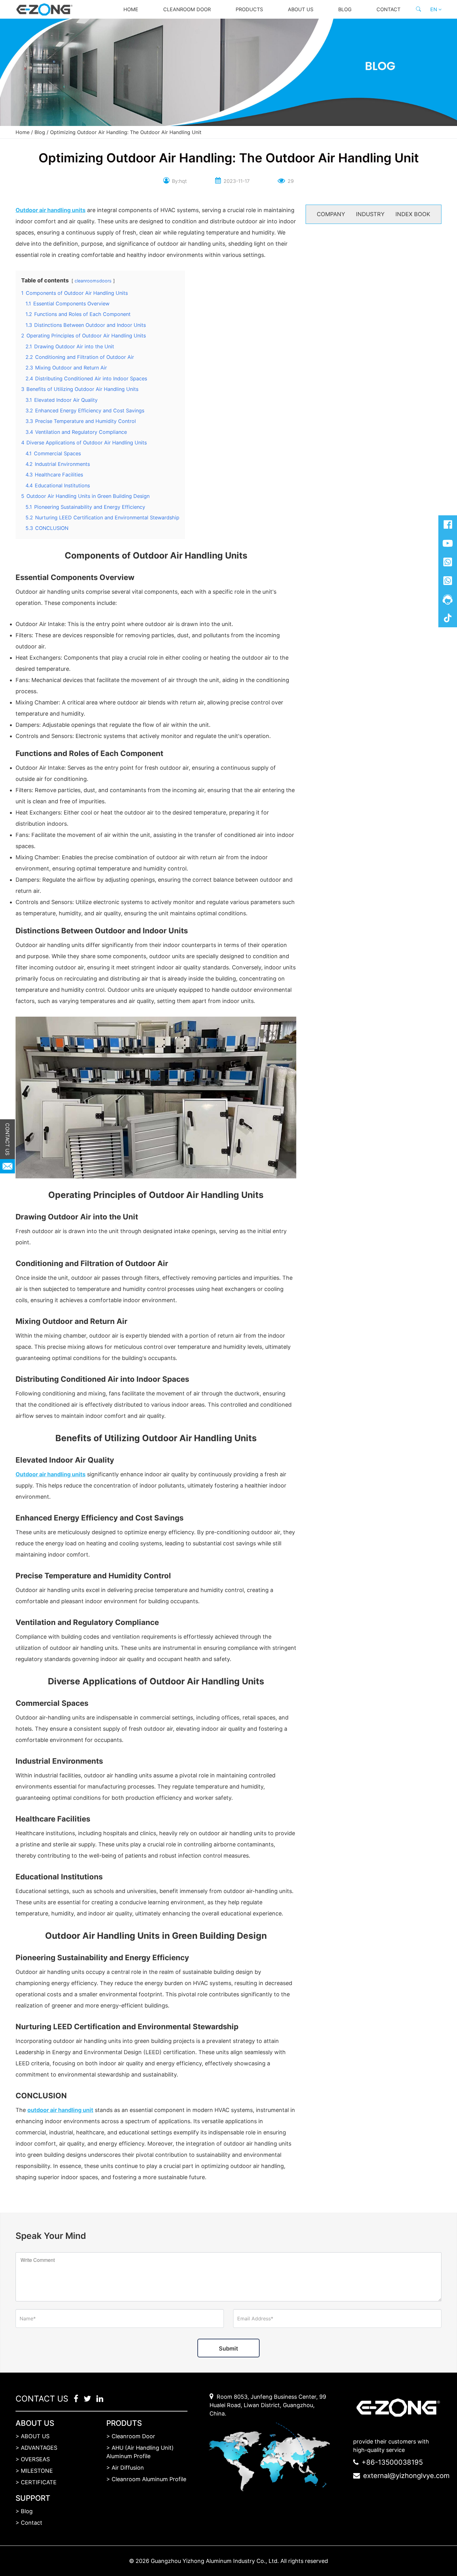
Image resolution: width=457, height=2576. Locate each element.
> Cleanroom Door (131, 2436)
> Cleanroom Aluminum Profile (146, 2479)
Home (131, 9)
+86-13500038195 (392, 2462)
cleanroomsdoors (93, 281)
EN (434, 9)
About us (301, 9)
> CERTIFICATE (36, 2482)
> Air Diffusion (125, 2468)
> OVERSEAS (33, 2459)
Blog (345, 9)
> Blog (24, 2511)
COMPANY (331, 214)
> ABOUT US (32, 2436)
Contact (388, 9)
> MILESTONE (34, 2471)
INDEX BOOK (413, 214)
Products (249, 9)
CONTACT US (7, 1139)
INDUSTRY (370, 214)
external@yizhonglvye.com (406, 2476)
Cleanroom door (187, 9)
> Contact (29, 2523)
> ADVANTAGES (36, 2448)
